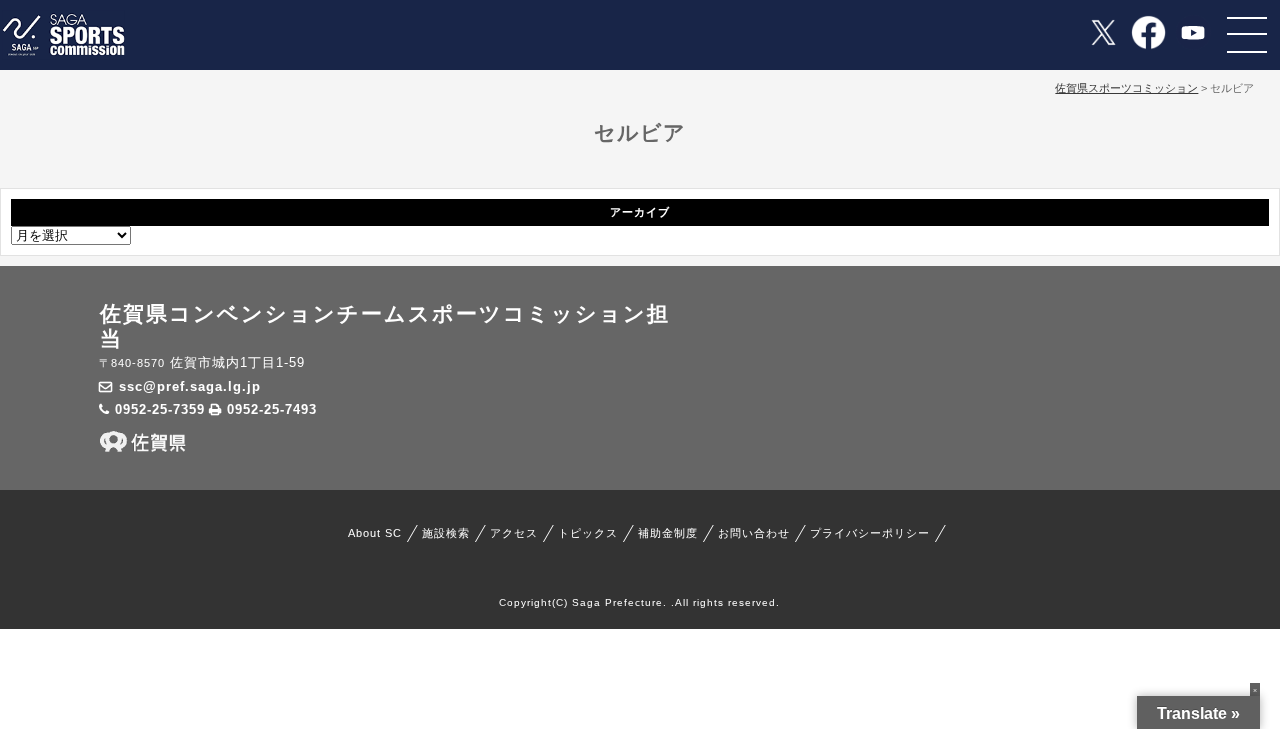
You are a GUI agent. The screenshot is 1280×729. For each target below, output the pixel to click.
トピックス (588, 533)
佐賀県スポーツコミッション (1126, 88)
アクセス (514, 533)
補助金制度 (668, 533)
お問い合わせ (754, 533)
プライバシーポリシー (870, 533)
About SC (375, 533)
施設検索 (446, 533)
